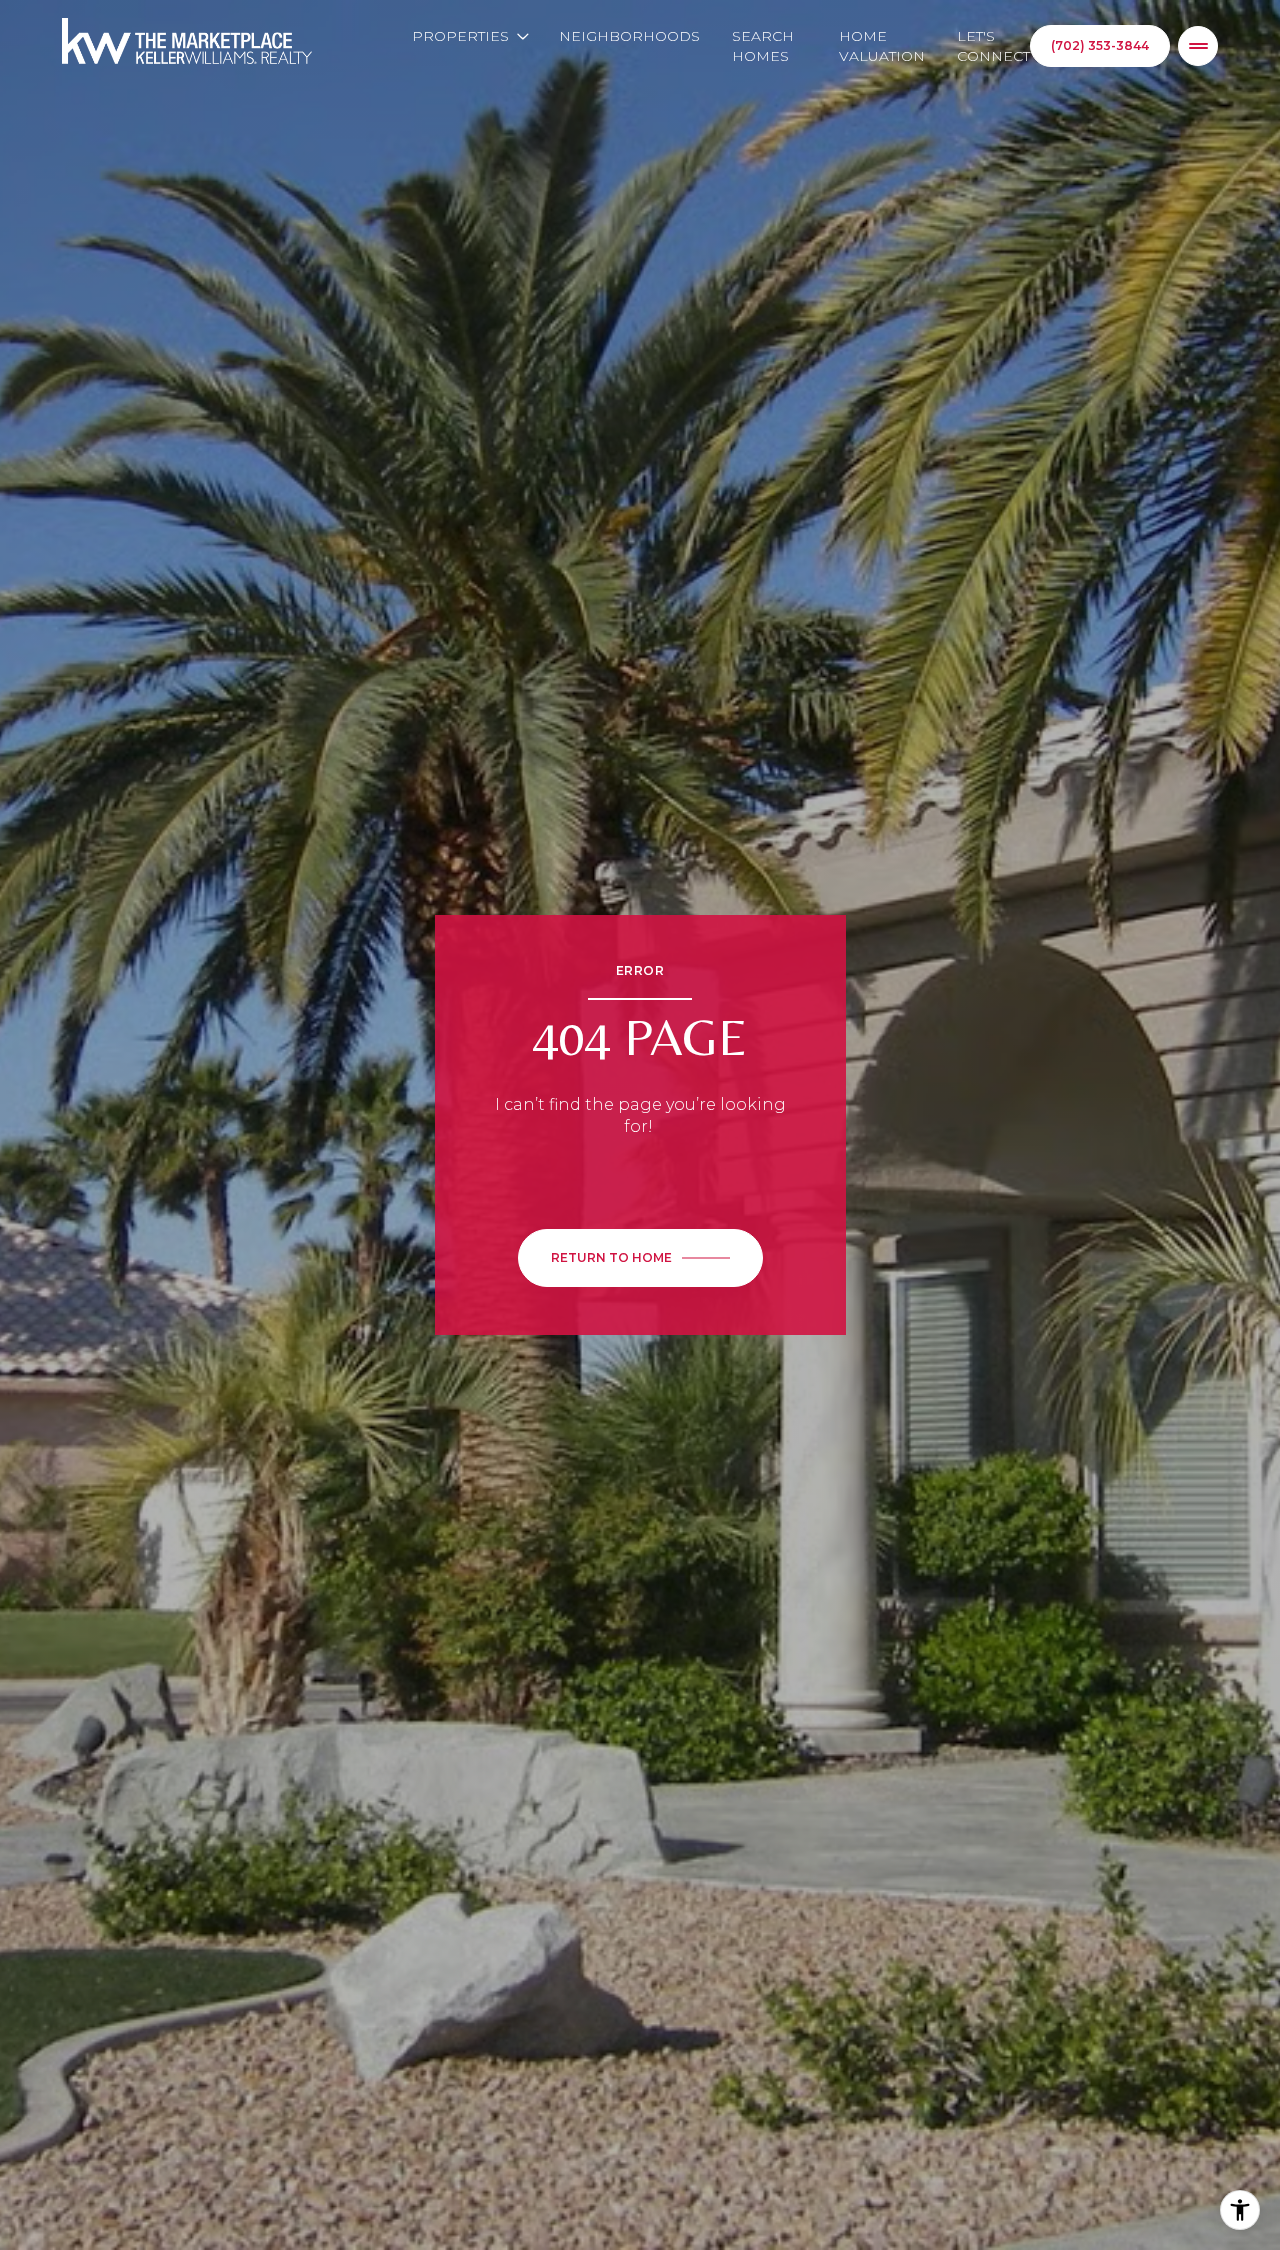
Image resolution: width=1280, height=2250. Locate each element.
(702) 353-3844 (1100, 45)
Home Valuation (882, 46)
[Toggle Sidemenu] (1198, 46)
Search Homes (763, 46)
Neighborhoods (629, 36)
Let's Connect (993, 46)
